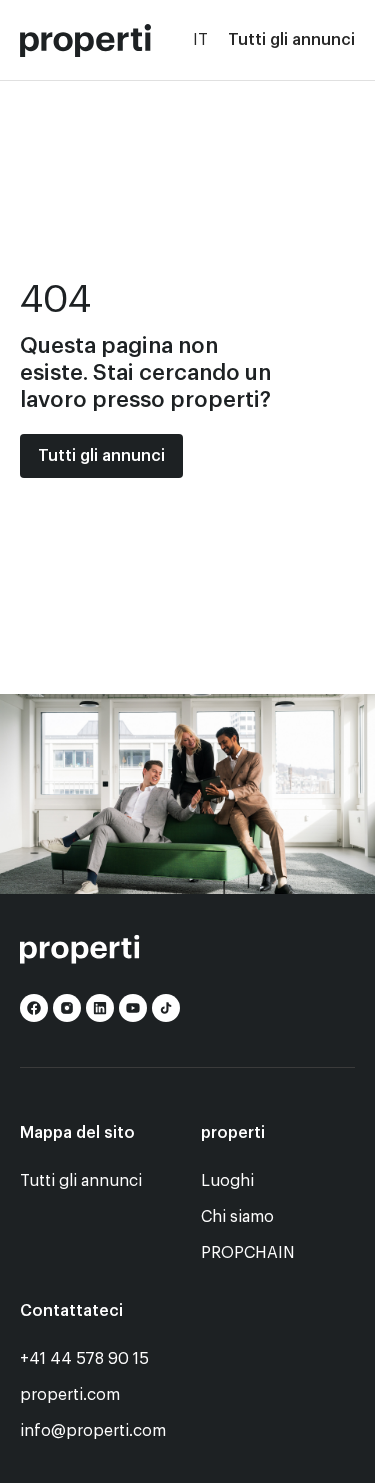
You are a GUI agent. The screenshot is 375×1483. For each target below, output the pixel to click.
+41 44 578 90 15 (84, 1359)
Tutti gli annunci (291, 40)
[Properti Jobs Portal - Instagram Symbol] (67, 1008)
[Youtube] (133, 1008)
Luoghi (227, 1181)
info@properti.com (93, 1431)
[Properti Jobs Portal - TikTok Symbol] (166, 1008)
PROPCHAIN (248, 1253)
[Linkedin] (100, 1008)
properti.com (70, 1395)
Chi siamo (237, 1217)
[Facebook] (34, 1008)
